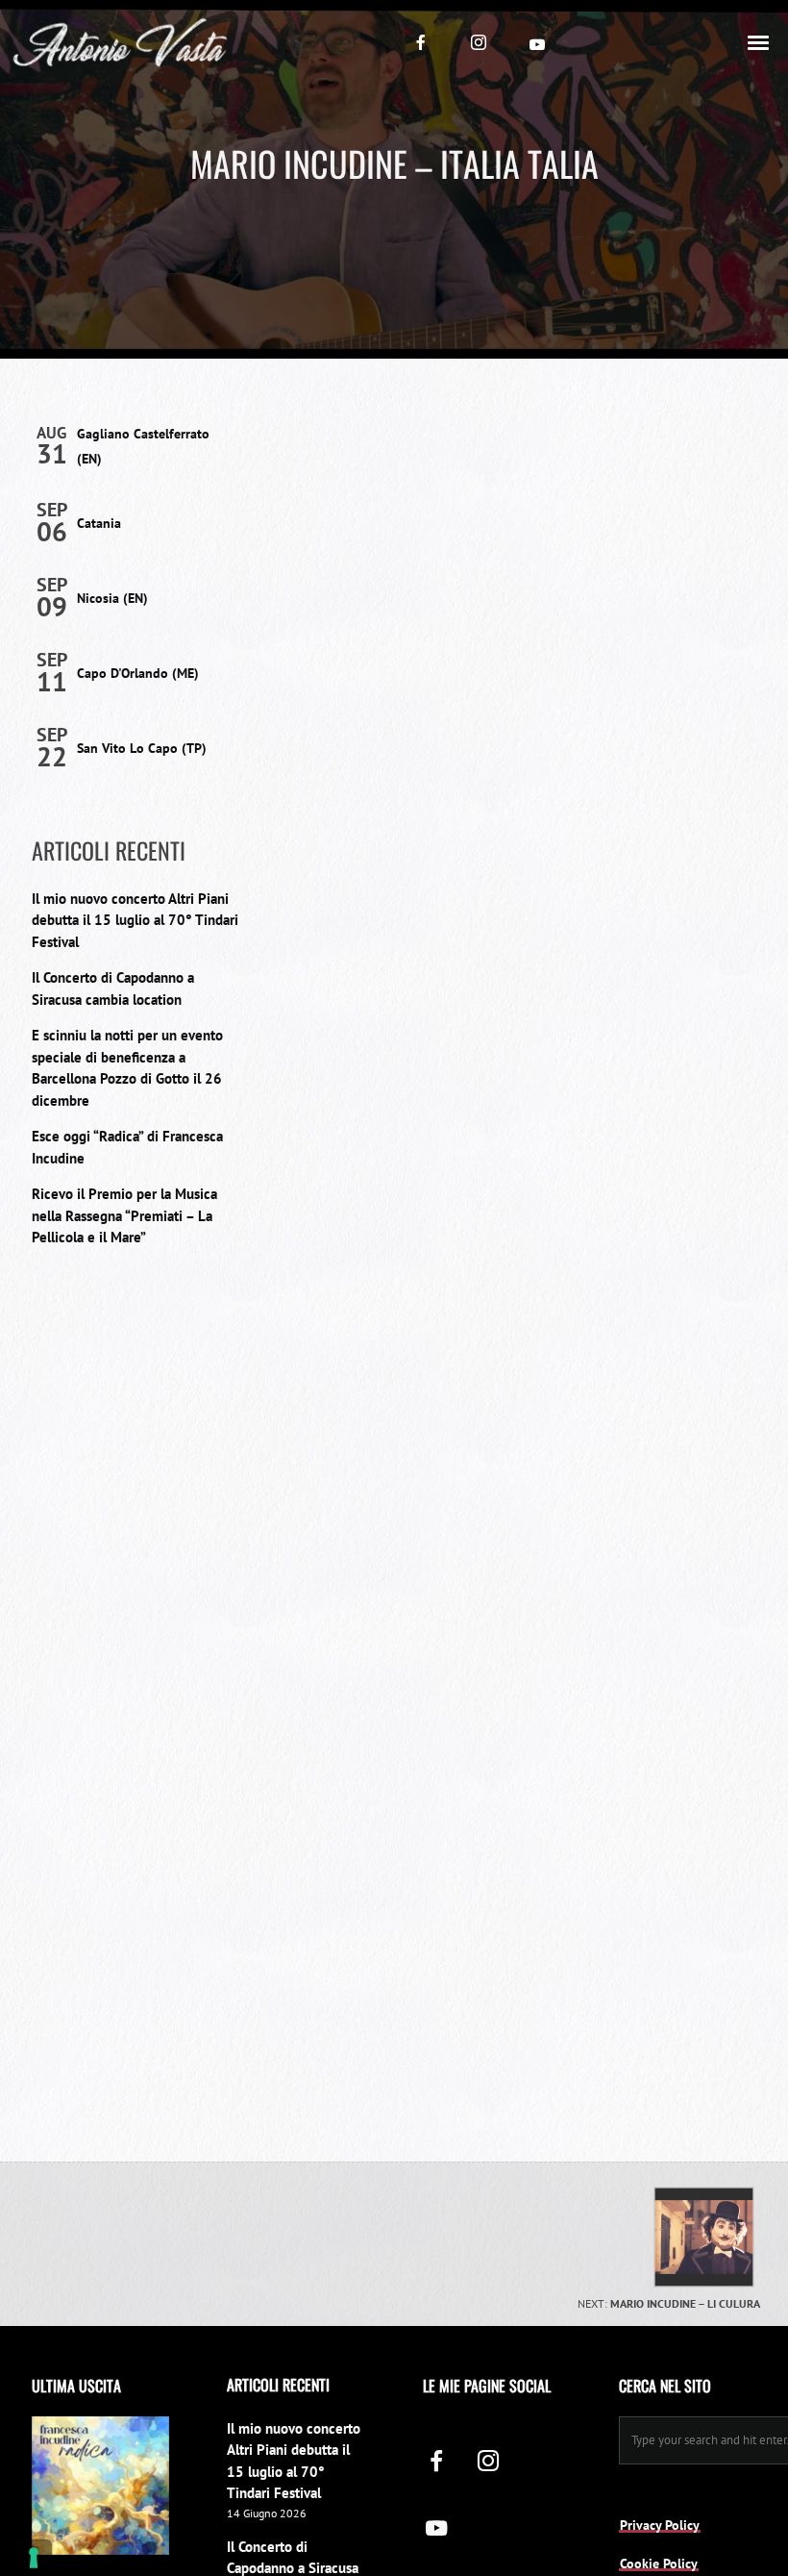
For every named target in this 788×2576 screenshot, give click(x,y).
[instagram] (479, 42)
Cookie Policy (659, 2563)
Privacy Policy (660, 2525)
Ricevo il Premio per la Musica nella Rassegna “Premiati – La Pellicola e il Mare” (124, 1215)
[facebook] (421, 42)
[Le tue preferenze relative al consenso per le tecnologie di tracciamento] (34, 2558)
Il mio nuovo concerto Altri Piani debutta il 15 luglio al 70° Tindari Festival (135, 920)
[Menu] (759, 41)
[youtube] (537, 44)
